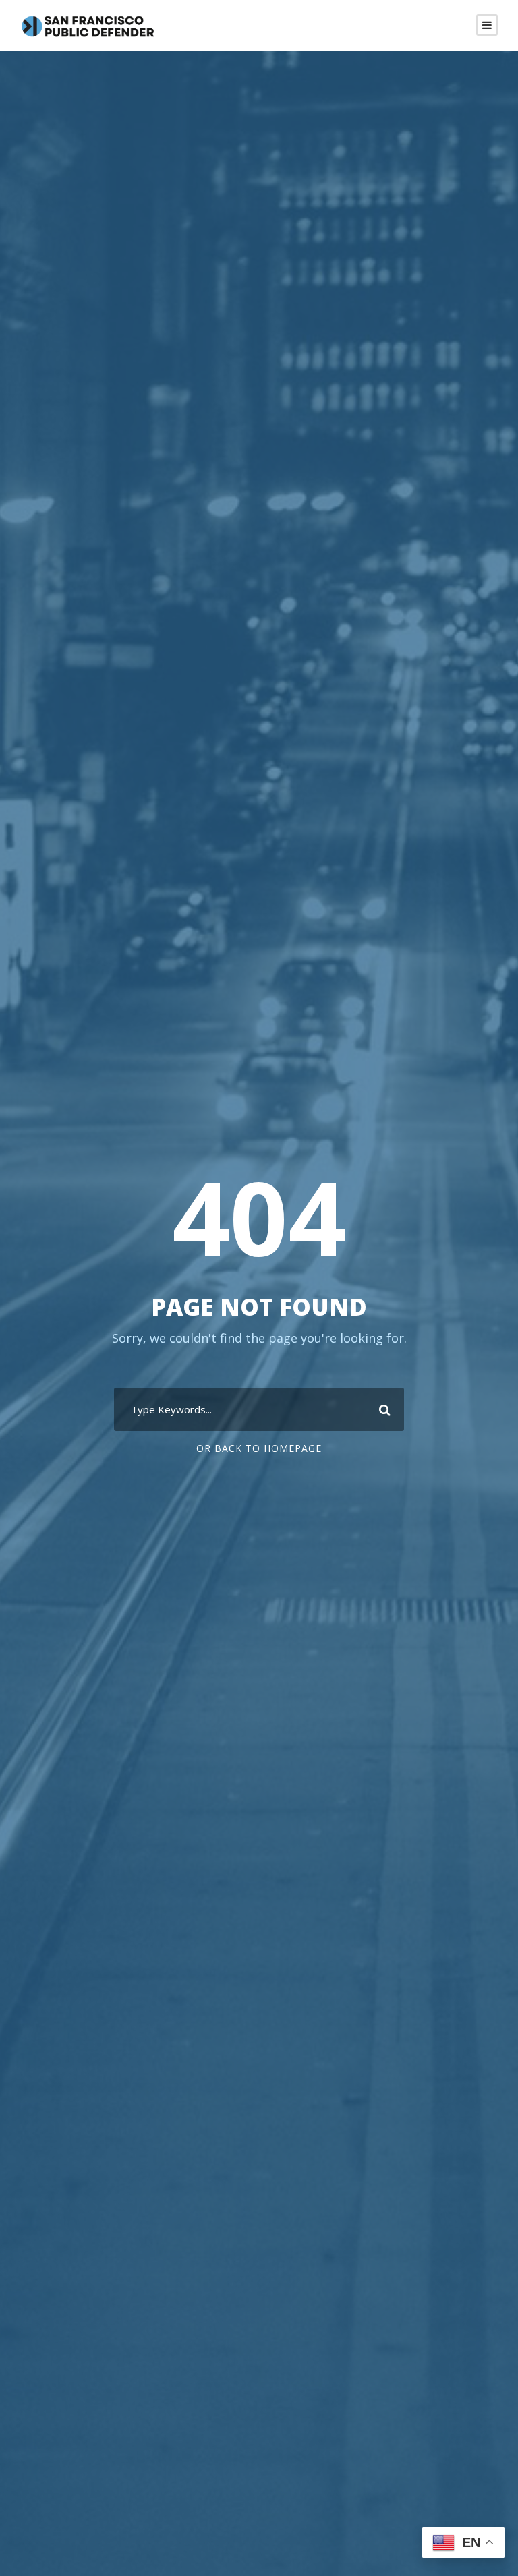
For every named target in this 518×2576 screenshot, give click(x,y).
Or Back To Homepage (259, 1448)
